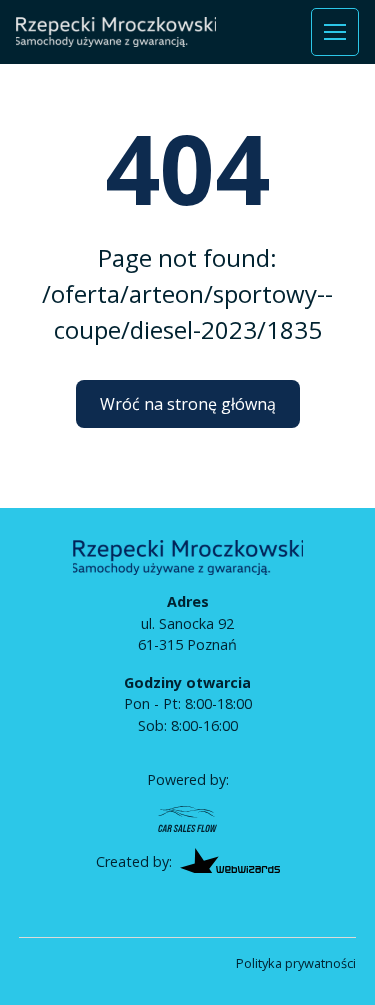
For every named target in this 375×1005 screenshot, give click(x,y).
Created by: (134, 861)
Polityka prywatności (296, 963)
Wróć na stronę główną (188, 404)
